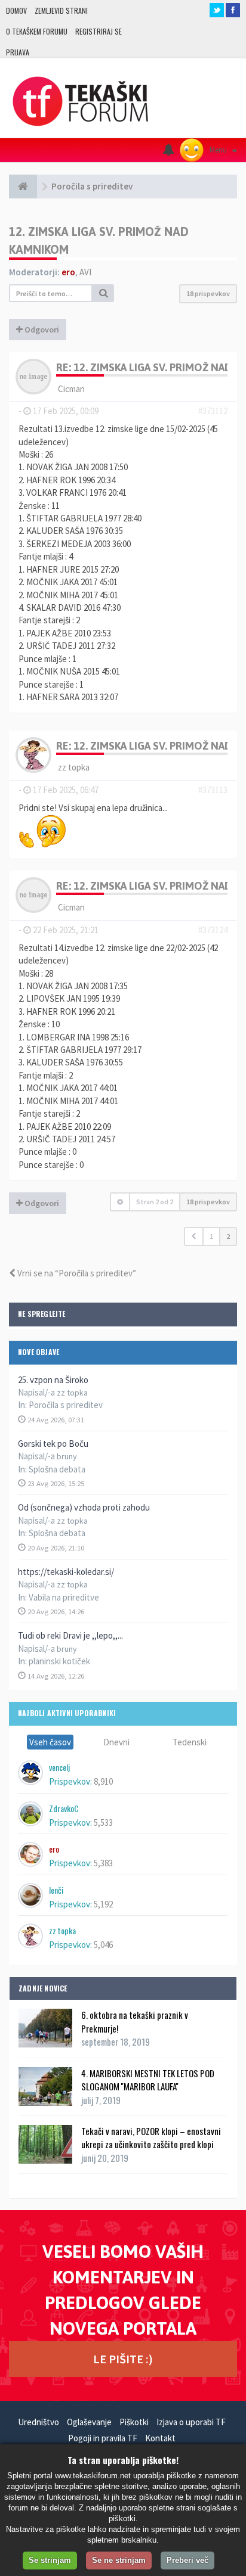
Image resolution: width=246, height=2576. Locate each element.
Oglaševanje (89, 2422)
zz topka (74, 767)
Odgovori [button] (41, 330)
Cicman (71, 389)
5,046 (103, 1945)
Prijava (18, 52)
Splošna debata (57, 1469)
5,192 (103, 1904)
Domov (16, 10)
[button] (194, 1236)
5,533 (103, 1823)
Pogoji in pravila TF (103, 2438)
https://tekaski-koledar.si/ (66, 1572)
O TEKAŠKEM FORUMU (37, 31)
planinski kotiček (59, 1661)
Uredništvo (39, 2422)
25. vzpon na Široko (53, 1380)
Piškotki (134, 2422)
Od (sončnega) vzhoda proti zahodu (84, 1507)
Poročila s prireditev (66, 1405)
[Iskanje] (103, 293)
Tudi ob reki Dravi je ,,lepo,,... (70, 1635)
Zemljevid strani (61, 10)
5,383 (103, 1863)
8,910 (103, 1781)
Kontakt (160, 2438)
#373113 (213, 790)
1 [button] (211, 1236)
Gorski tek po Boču (53, 1444)
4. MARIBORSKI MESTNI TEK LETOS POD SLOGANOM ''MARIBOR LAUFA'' (148, 2080)
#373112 (213, 411)
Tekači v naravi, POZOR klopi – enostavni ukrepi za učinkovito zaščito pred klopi (151, 2137)
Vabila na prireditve (64, 1597)
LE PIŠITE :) (123, 2359)
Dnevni (116, 1742)
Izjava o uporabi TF (191, 2422)
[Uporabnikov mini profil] (33, 375)
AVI (85, 272)
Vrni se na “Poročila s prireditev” (76, 1273)
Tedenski (190, 1742)
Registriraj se (99, 31)
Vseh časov (50, 1742)
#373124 (213, 930)
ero (68, 272)
